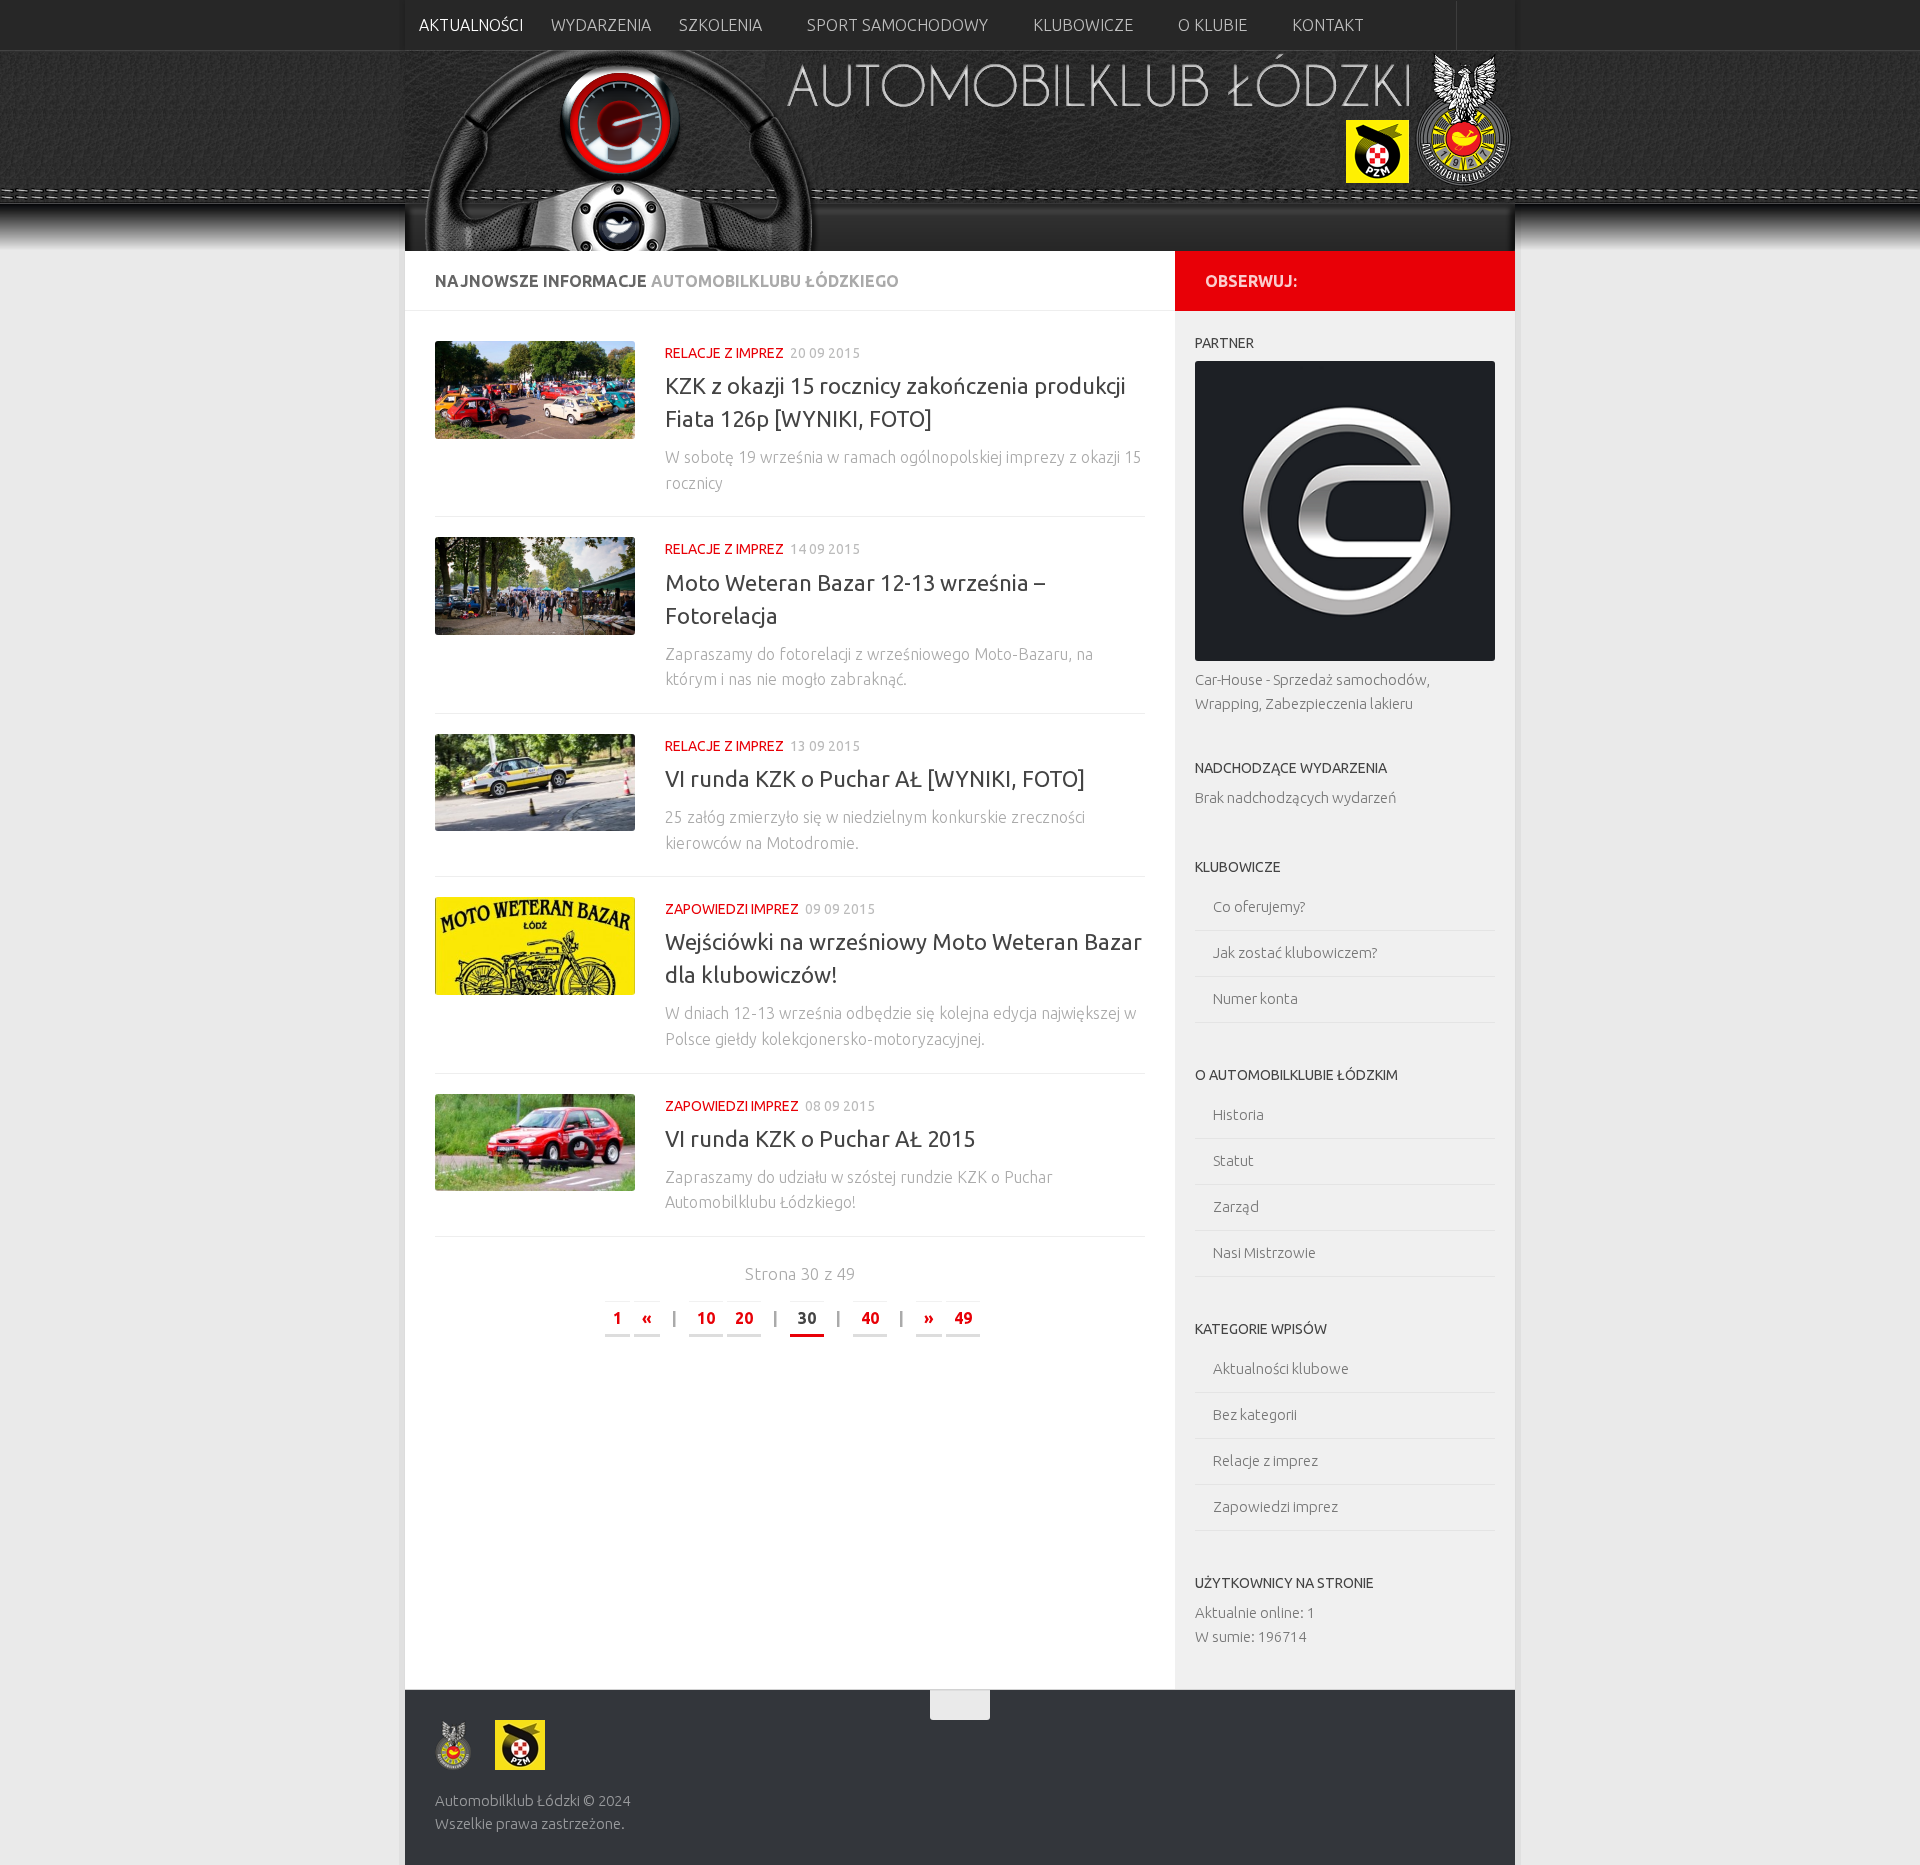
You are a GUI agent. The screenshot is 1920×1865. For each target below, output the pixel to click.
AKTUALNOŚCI (471, 25)
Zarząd (1236, 1206)
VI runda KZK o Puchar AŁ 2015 (820, 1138)
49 (963, 1318)
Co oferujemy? (1259, 906)
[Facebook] (1473, 280)
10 (706, 1318)
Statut (1233, 1160)
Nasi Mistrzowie (1264, 1252)
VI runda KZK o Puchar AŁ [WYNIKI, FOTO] (875, 778)
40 (870, 1318)
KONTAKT (1328, 25)
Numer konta (1255, 998)
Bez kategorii (1255, 1414)
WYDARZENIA (601, 25)
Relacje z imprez (724, 353)
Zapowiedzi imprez (732, 909)
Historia (1238, 1114)
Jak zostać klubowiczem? (1295, 952)
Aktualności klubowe (1281, 1368)
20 (744, 1318)
